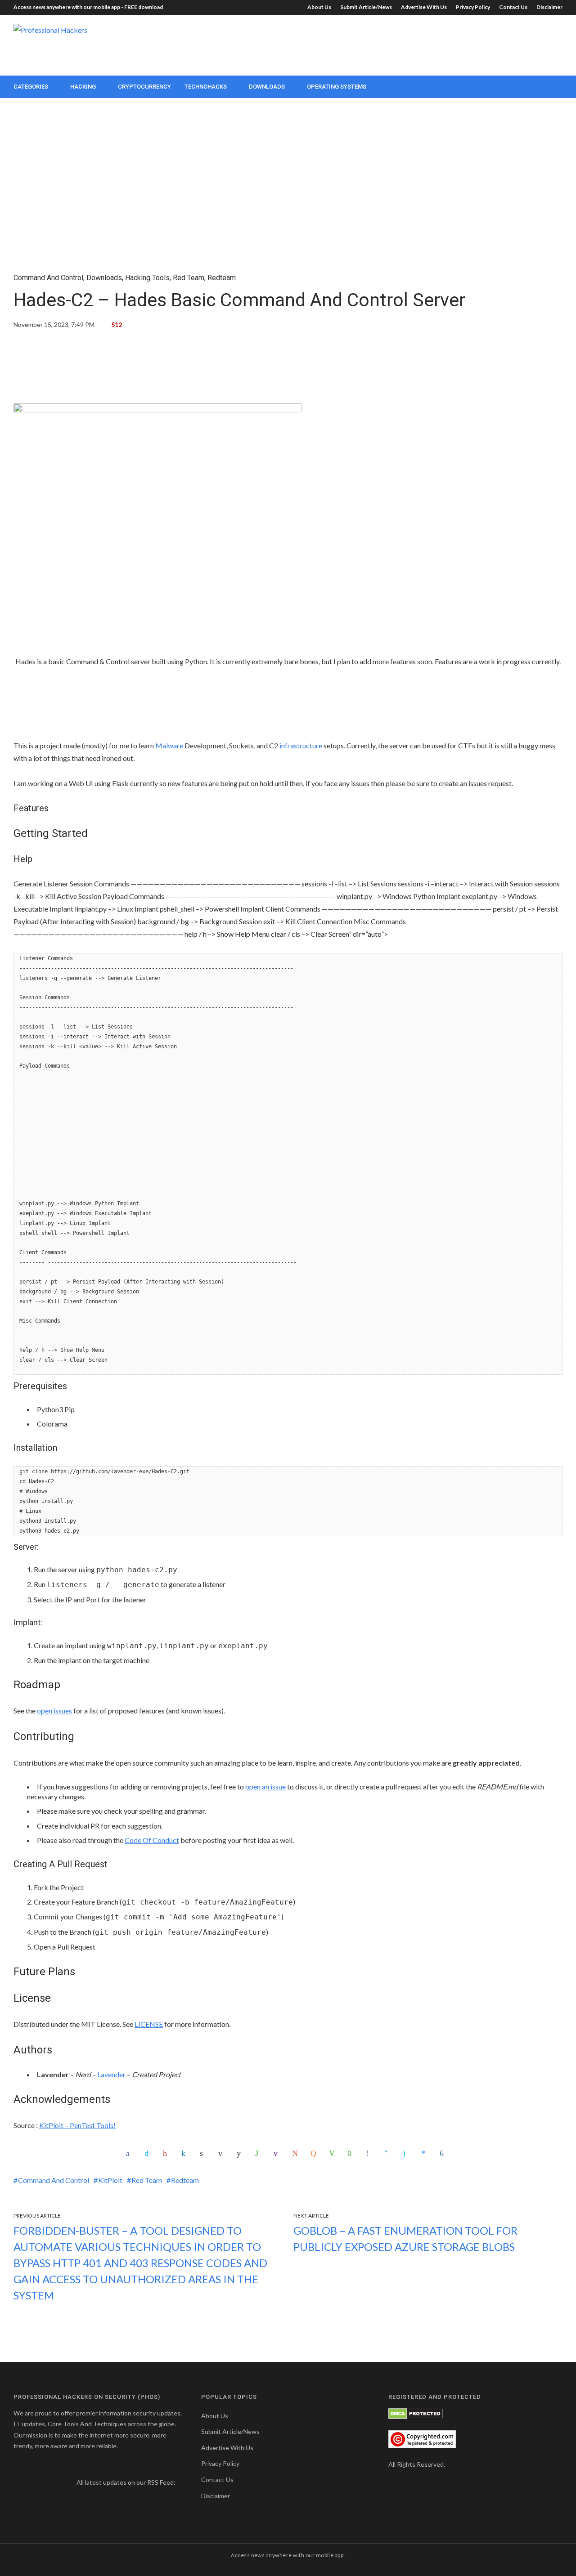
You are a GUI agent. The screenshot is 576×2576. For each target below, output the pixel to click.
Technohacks (206, 87)
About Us (319, 7)
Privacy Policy (473, 7)
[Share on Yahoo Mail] (278, 2153)
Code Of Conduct (152, 1840)
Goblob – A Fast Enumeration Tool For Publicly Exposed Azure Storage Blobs (405, 2238)
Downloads (267, 87)
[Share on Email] (222, 2153)
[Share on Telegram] (388, 2153)
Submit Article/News (366, 7)
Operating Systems (337, 87)
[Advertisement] (399, 44)
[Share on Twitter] (148, 2153)
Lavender (111, 2074)
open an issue (265, 1787)
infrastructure (301, 745)
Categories (31, 87)
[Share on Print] (204, 2153)
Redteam (222, 278)
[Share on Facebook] (130, 2153)
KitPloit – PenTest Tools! (77, 2125)
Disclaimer (549, 7)
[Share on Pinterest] (167, 2153)
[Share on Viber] (370, 2153)
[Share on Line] (333, 2153)
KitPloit (110, 2180)
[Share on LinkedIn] (185, 2153)
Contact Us (513, 7)
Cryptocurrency (144, 87)
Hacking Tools (147, 278)
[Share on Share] (444, 2153)
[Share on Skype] (407, 2153)
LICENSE (149, 2024)
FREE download (144, 7)
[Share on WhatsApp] (259, 2153)
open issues (54, 1711)
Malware (169, 745)
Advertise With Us (424, 7)
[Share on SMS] (351, 2153)
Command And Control (48, 278)
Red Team (189, 278)
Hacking (83, 87)
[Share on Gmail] (296, 2153)
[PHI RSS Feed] (20, 2495)
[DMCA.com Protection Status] (416, 2413)
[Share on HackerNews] (315, 2153)
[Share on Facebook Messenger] (425, 2153)
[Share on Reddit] (241, 2153)
